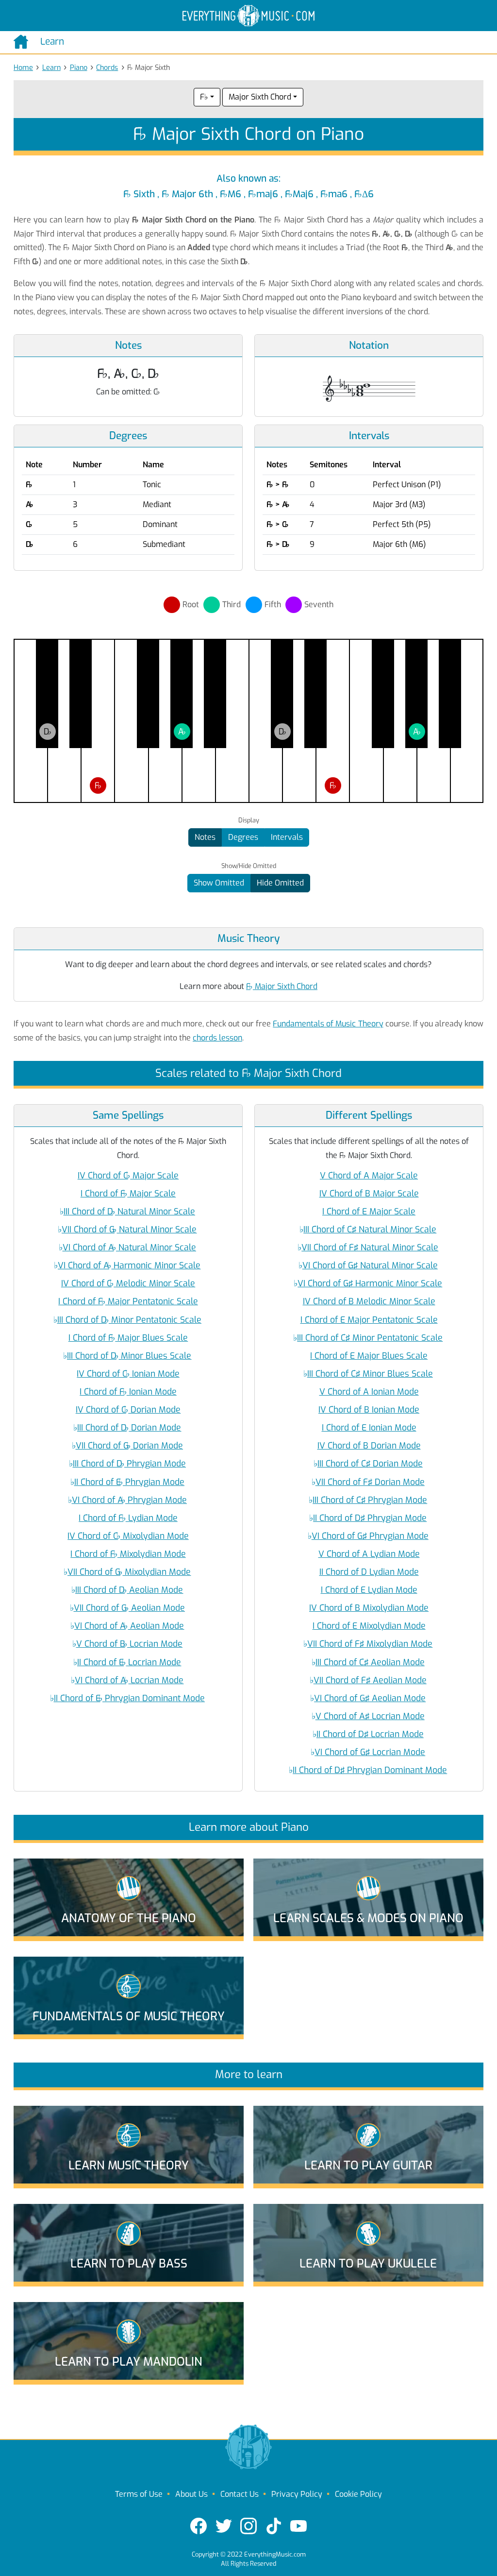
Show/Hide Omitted (249, 866)
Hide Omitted (280, 883)
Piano (79, 68)
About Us (191, 2494)
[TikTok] (274, 2526)
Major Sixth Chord (260, 97)
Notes (205, 837)
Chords (107, 68)
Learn (51, 68)
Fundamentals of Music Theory (328, 1024)
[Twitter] (224, 2526)
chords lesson (217, 1038)
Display (249, 820)
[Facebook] (199, 2526)
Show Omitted (219, 883)
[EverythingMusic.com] (248, 16)
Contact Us (240, 2494)
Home (23, 68)
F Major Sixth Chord (282, 986)
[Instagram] (248, 2526)
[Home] (23, 42)
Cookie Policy (358, 2494)
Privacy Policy (297, 2494)
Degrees (243, 837)
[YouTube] (298, 2526)
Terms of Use (139, 2494)
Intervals (287, 837)
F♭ (204, 97)
